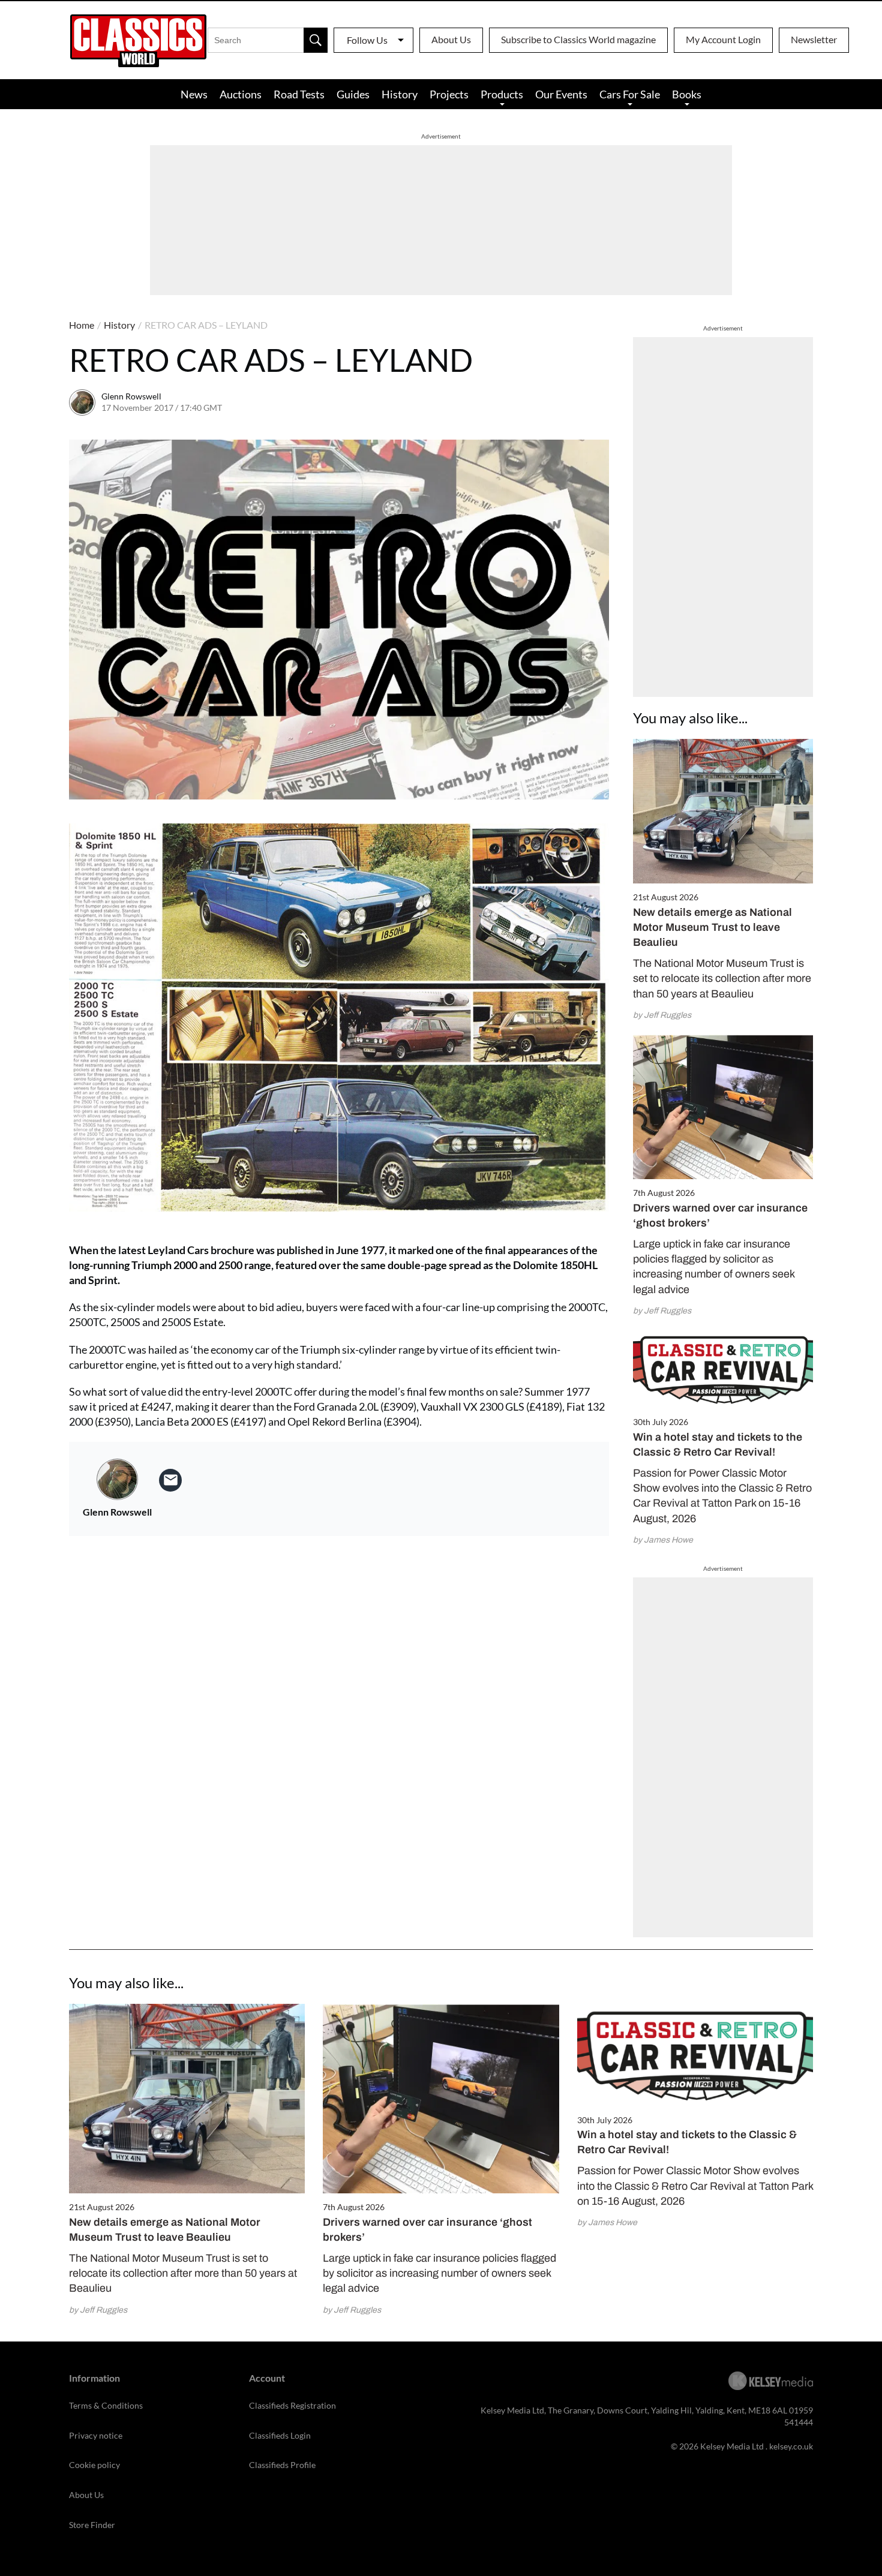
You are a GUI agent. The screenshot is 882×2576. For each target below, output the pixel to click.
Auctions (241, 94)
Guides (353, 94)
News (194, 94)
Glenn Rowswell (131, 396)
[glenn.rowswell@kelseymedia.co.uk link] (170, 1480)
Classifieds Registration (292, 2405)
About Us (451, 39)
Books (687, 94)
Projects (449, 94)
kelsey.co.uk (791, 2446)
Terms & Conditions (106, 2405)
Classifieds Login (280, 2435)
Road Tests (299, 94)
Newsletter (814, 39)
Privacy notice (96, 2435)
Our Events (561, 94)
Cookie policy (94, 2465)
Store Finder (92, 2525)
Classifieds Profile (282, 2465)
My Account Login (723, 39)
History (400, 94)
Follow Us (367, 40)
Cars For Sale (630, 94)
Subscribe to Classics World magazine (578, 39)
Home (82, 325)
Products (502, 94)
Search (316, 40)
